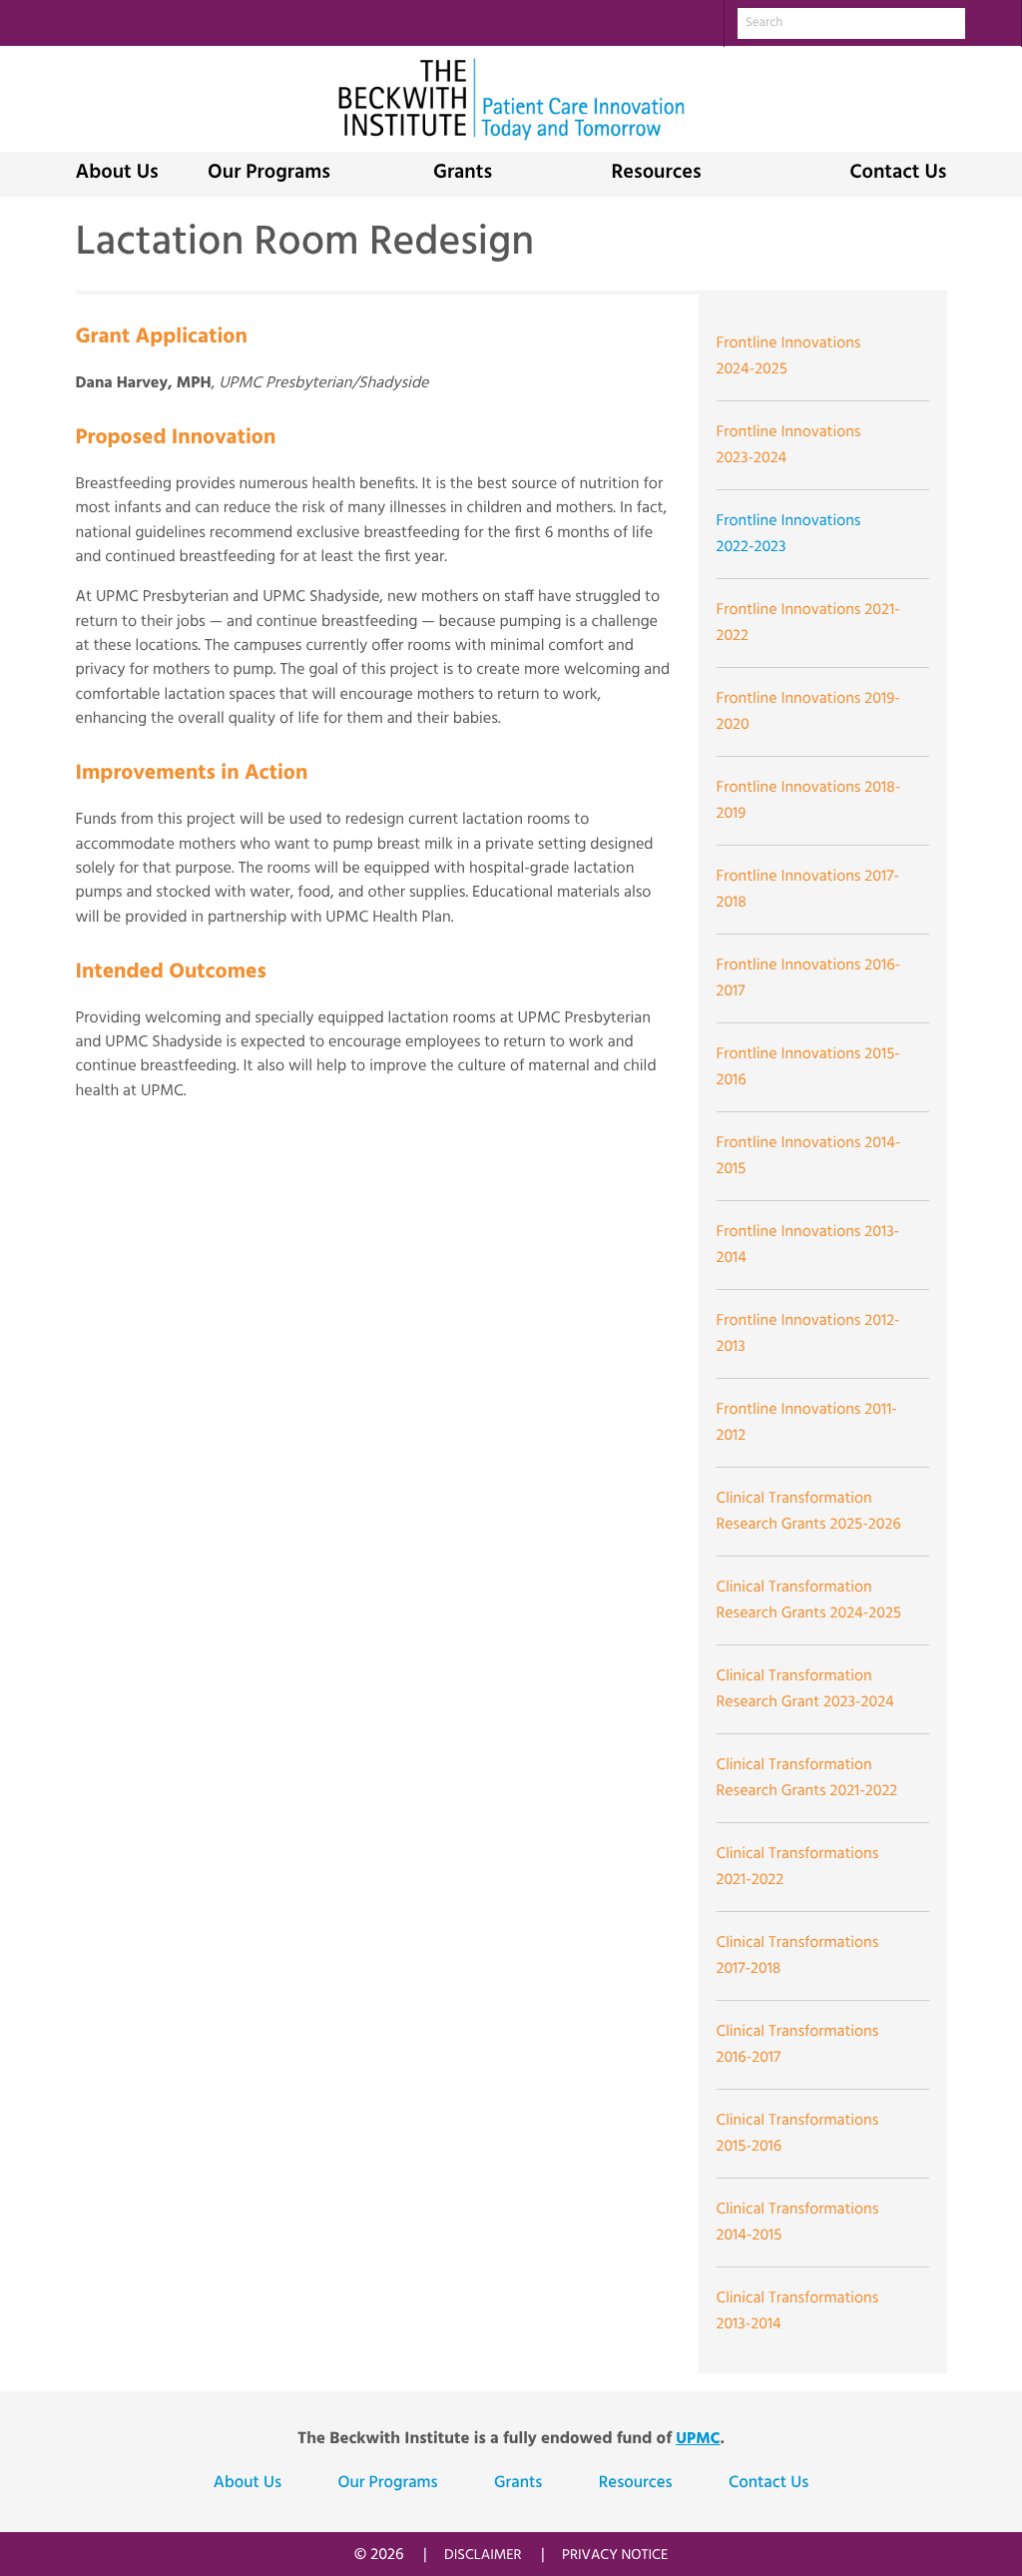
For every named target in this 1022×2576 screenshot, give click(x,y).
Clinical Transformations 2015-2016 (798, 2134)
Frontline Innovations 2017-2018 (808, 890)
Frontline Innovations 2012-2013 (808, 1334)
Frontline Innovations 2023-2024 (789, 445)
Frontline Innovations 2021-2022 (808, 623)
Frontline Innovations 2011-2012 (807, 1423)
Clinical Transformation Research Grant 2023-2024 (805, 1689)
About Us (117, 174)
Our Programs (269, 174)
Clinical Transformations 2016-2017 (798, 2045)
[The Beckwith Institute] (511, 99)
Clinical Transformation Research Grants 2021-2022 (807, 1778)
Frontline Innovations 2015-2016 (808, 1067)
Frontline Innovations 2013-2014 (808, 1245)
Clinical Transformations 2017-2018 (798, 1956)
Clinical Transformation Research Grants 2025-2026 (809, 1512)
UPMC (698, 2439)
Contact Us (898, 174)
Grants (463, 174)
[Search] (993, 22)
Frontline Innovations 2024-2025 (789, 356)
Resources (656, 174)
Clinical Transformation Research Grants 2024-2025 (809, 1601)
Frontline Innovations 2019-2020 (808, 712)
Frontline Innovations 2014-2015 (809, 1156)
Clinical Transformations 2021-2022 (798, 1867)
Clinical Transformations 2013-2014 (798, 2311)
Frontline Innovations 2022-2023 (789, 534)
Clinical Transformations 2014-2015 (798, 2223)
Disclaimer (483, 2556)
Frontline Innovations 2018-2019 (809, 801)
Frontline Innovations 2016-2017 (809, 978)
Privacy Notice (615, 2556)
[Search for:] (851, 23)
